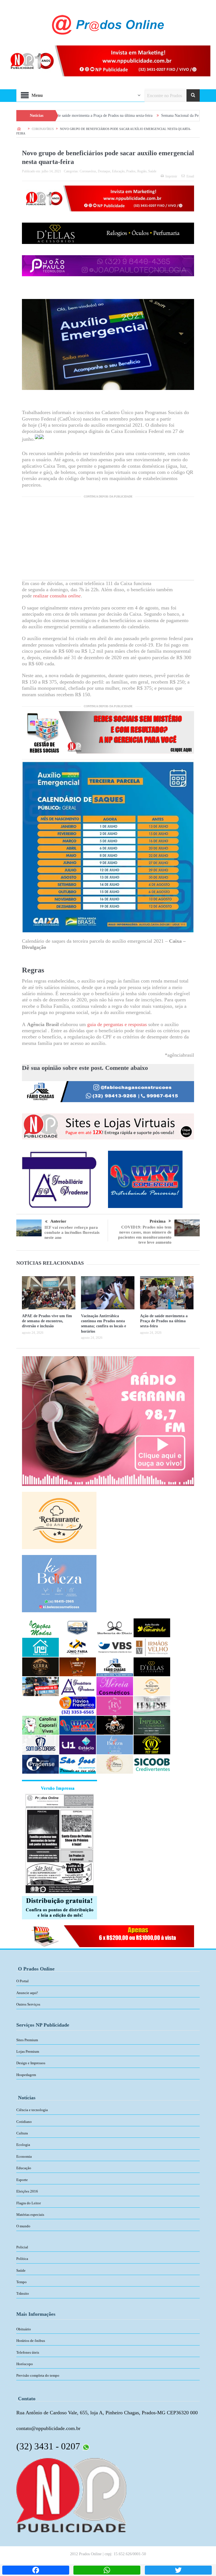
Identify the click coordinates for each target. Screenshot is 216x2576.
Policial (22, 2247)
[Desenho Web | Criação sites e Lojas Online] (71, 2495)
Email (190, 176)
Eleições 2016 (27, 2191)
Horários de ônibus (31, 2341)
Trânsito (23, 2293)
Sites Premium (27, 2040)
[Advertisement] (108, 541)
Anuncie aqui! (27, 1993)
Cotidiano (24, 2122)
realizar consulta (57, 596)
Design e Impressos (31, 2063)
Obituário (24, 2329)
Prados (131, 171)
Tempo (22, 2282)
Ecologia (23, 2145)
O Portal (22, 1981)
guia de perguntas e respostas (117, 1024)
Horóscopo (25, 2364)
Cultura (22, 2133)
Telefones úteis (28, 2352)
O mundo (23, 2226)
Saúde (152, 171)
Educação (118, 171)
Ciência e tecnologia (32, 2110)
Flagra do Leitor (29, 2203)
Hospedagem (26, 2075)
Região (142, 171)
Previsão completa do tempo (38, 2375)
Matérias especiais (30, 2215)
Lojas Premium (28, 2051)
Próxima (158, 1221)
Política (22, 2259)
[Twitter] (178, 2570)
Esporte (22, 2180)
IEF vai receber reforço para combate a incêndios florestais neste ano (72, 1232)
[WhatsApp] (107, 2570)
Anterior (58, 1221)
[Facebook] (36, 2570)
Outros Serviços (28, 2004)
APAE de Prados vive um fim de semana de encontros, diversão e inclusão (47, 1321)
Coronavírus (88, 171)
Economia (24, 2156)
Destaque (104, 171)
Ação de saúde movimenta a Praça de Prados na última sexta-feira (164, 1321)
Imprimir (171, 176)
